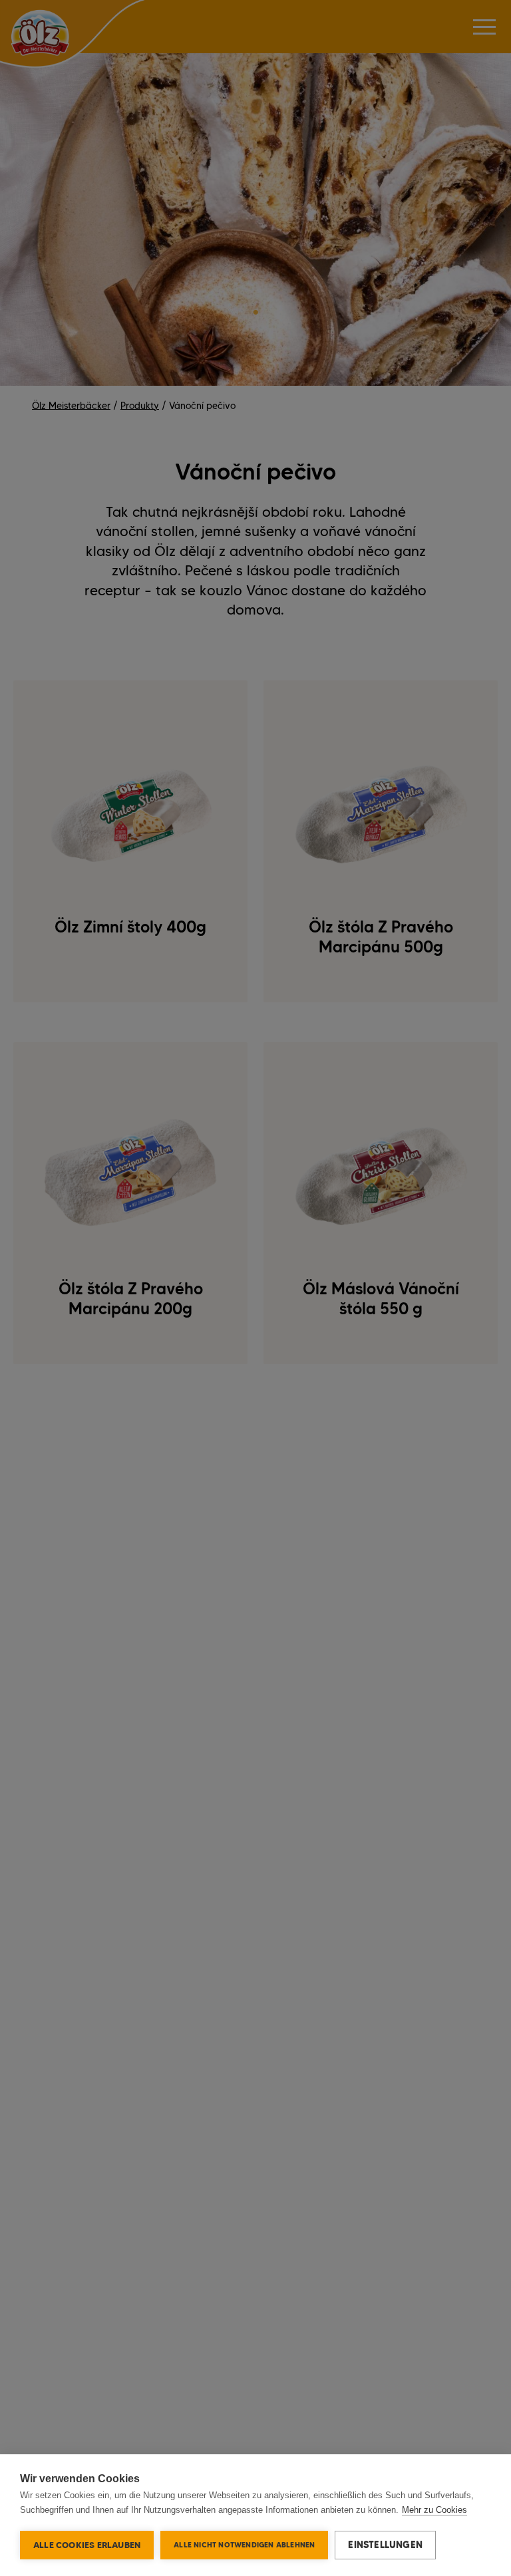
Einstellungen (385, 2545)
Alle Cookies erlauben (87, 2545)
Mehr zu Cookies (434, 2510)
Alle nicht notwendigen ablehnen (244, 2545)
